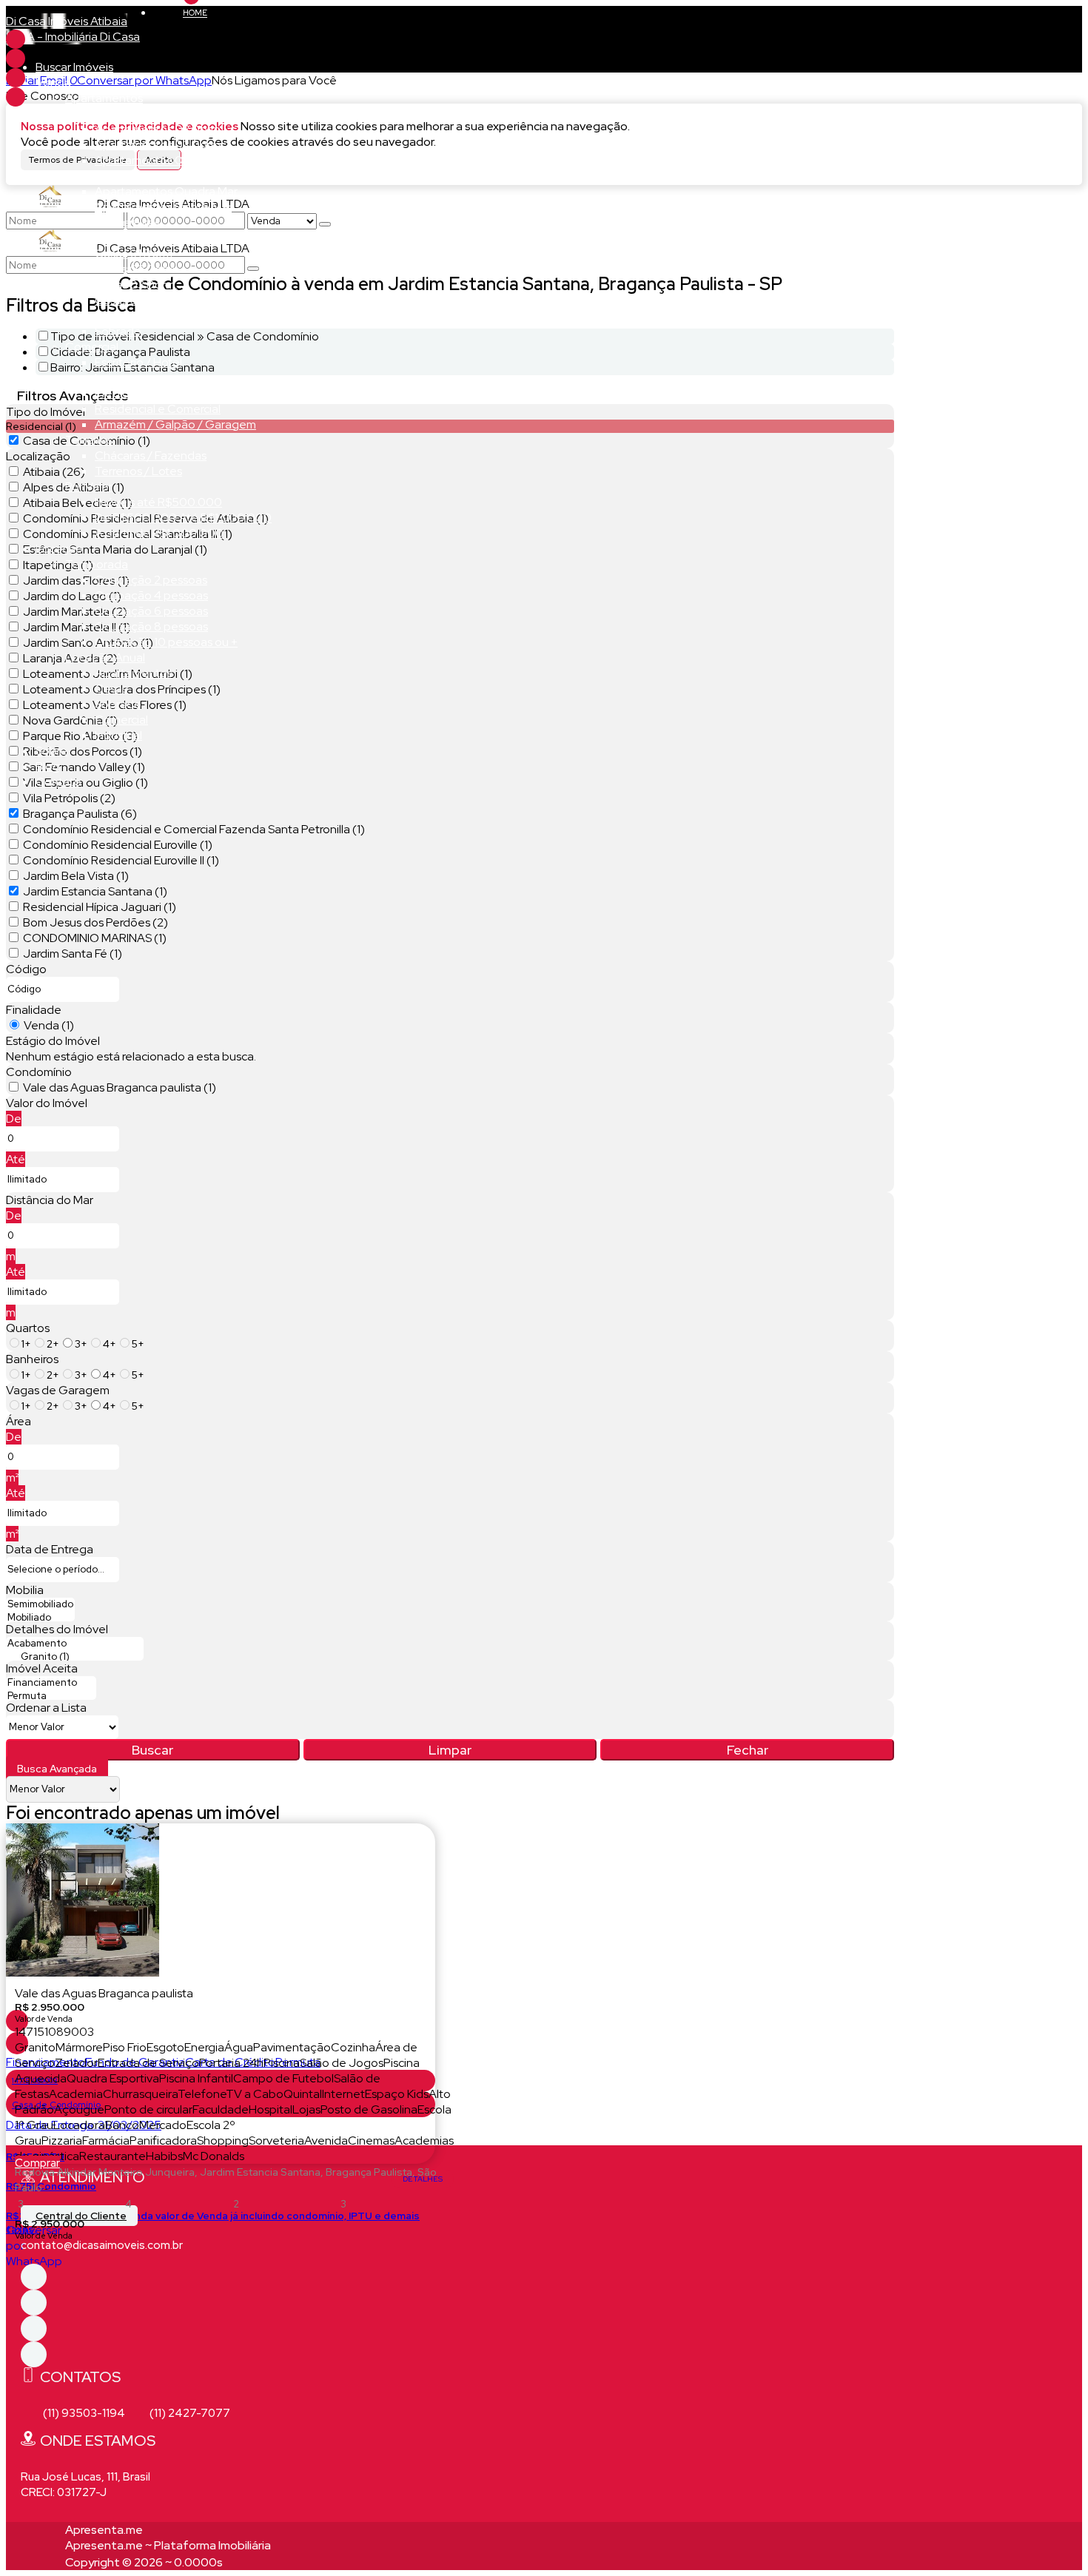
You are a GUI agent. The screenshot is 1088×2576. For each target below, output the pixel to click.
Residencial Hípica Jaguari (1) (100, 907)
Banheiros (32, 1359)
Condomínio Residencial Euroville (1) (118, 845)
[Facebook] (16, 39)
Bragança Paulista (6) (80, 814)
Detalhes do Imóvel (57, 1629)
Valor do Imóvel (47, 1103)
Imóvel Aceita (42, 1668)
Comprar (37, 2163)
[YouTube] (16, 97)
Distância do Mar (50, 1200)
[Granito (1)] (75, 1657)
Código (26, 969)
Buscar (152, 1750)
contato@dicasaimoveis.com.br (102, 2245)
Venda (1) (49, 1025)
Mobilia (25, 1590)
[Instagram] (16, 78)
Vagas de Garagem (58, 1390)
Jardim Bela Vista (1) (76, 876)
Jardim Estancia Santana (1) (95, 891)
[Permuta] (51, 1696)
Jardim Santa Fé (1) (73, 954)
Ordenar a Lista (46, 1708)
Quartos (28, 1328)
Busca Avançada (57, 1769)
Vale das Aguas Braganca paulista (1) (120, 1087)
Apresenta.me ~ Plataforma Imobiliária (168, 2545)
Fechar (748, 1750)
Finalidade (34, 1010)
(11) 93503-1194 (84, 2413)
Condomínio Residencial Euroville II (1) (121, 860)
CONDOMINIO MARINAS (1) (95, 938)
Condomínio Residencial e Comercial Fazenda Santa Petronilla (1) (194, 829)
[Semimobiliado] (40, 1604)
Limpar (450, 1750)
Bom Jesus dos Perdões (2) (95, 922)
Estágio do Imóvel (53, 1041)
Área (19, 1421)
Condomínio (39, 1072)
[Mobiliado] (40, 1618)
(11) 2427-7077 (190, 2413)
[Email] (16, 58)
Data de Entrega (50, 1549)
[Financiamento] (51, 1683)
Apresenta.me (104, 2530)
